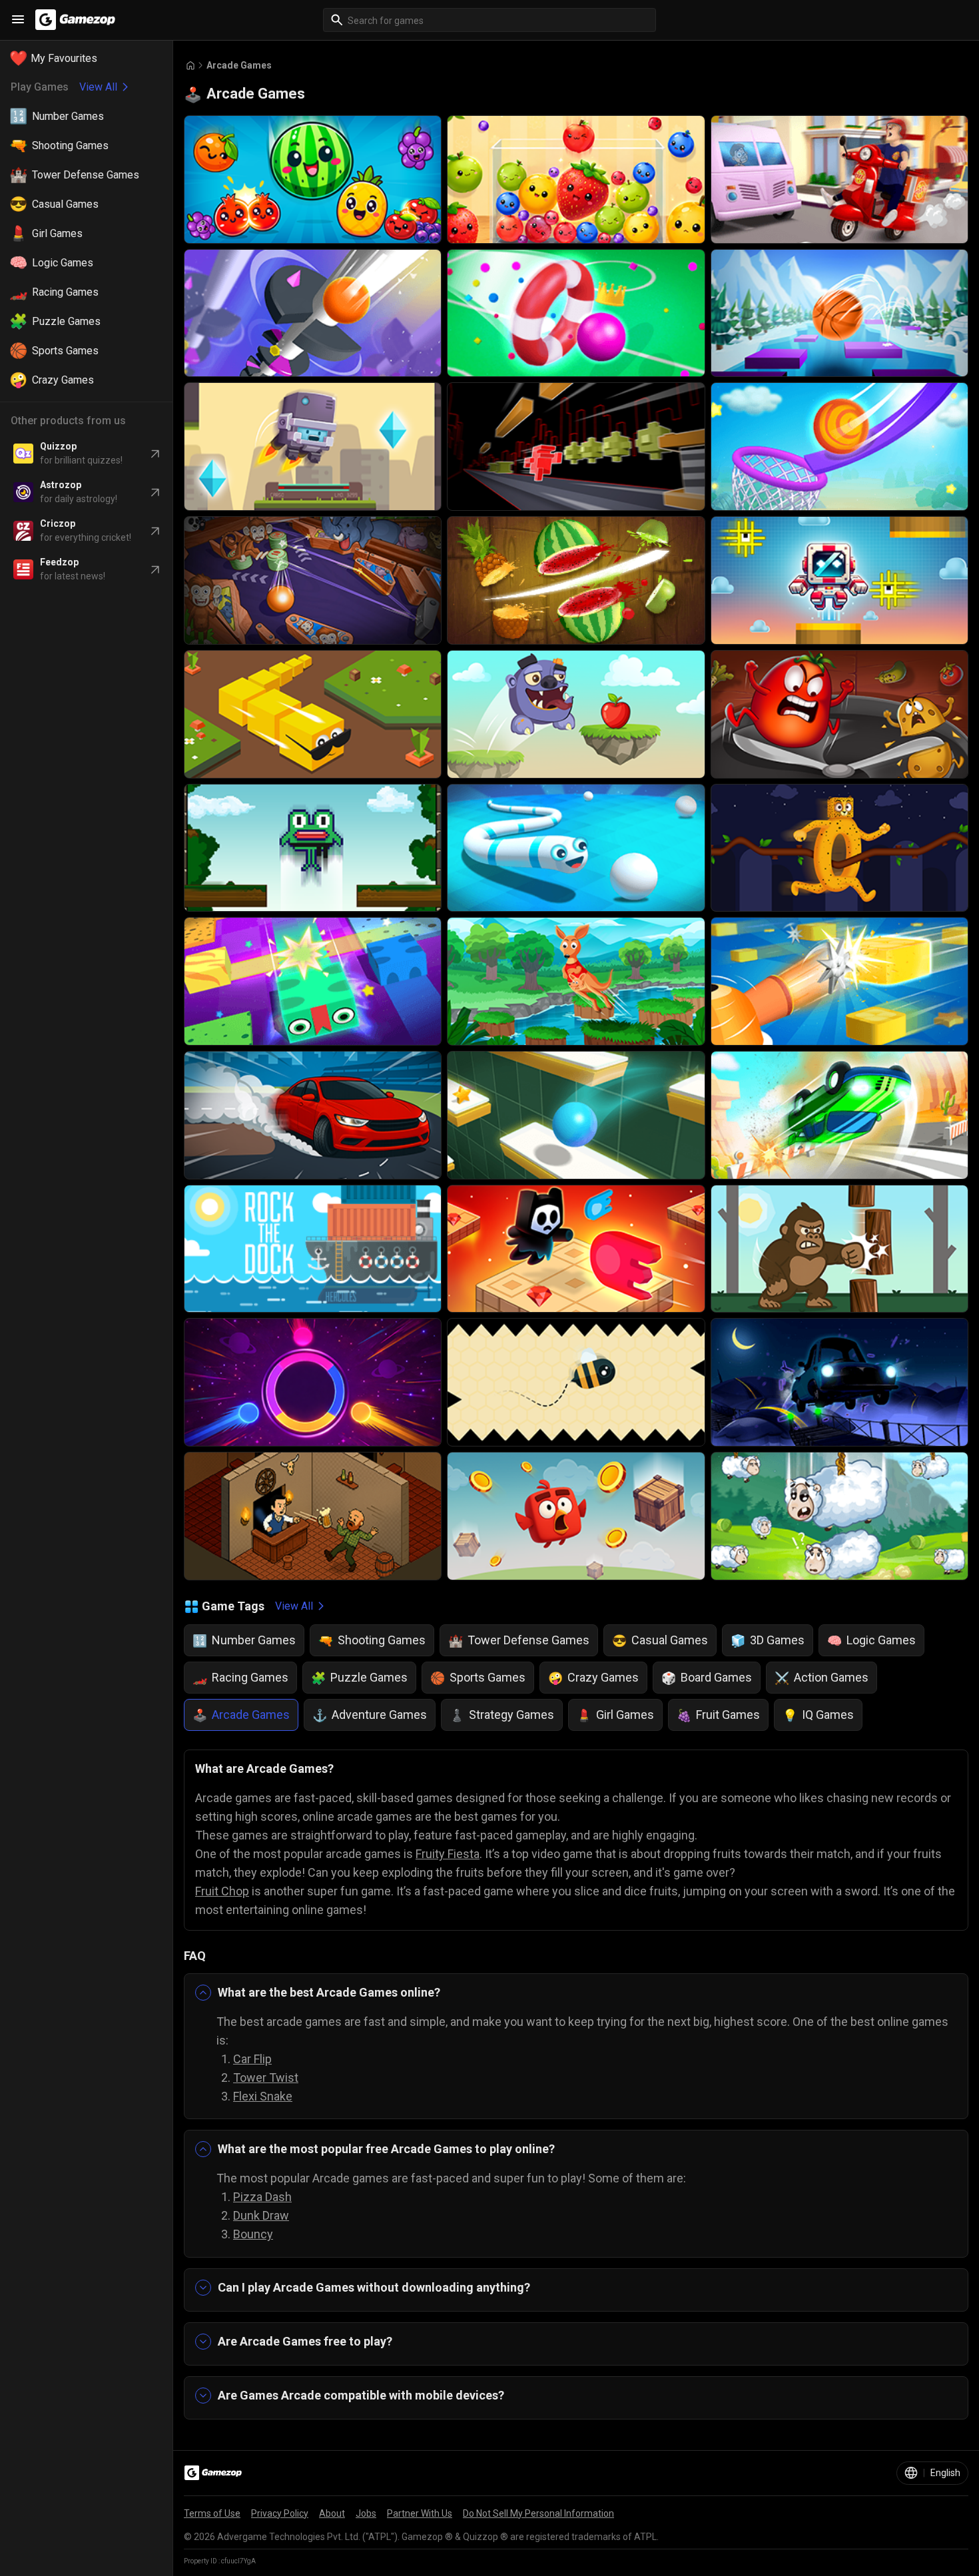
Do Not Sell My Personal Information (538, 2513)
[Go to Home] (190, 66)
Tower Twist (266, 2078)
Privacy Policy (280, 2513)
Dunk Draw (261, 2215)
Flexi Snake (263, 2096)
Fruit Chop (222, 1891)
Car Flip (252, 2059)
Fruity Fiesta (448, 1854)
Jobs (366, 2513)
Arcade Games (239, 65)
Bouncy (253, 2234)
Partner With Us (420, 2513)
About (332, 2513)
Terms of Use (212, 2513)
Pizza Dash (262, 2197)
